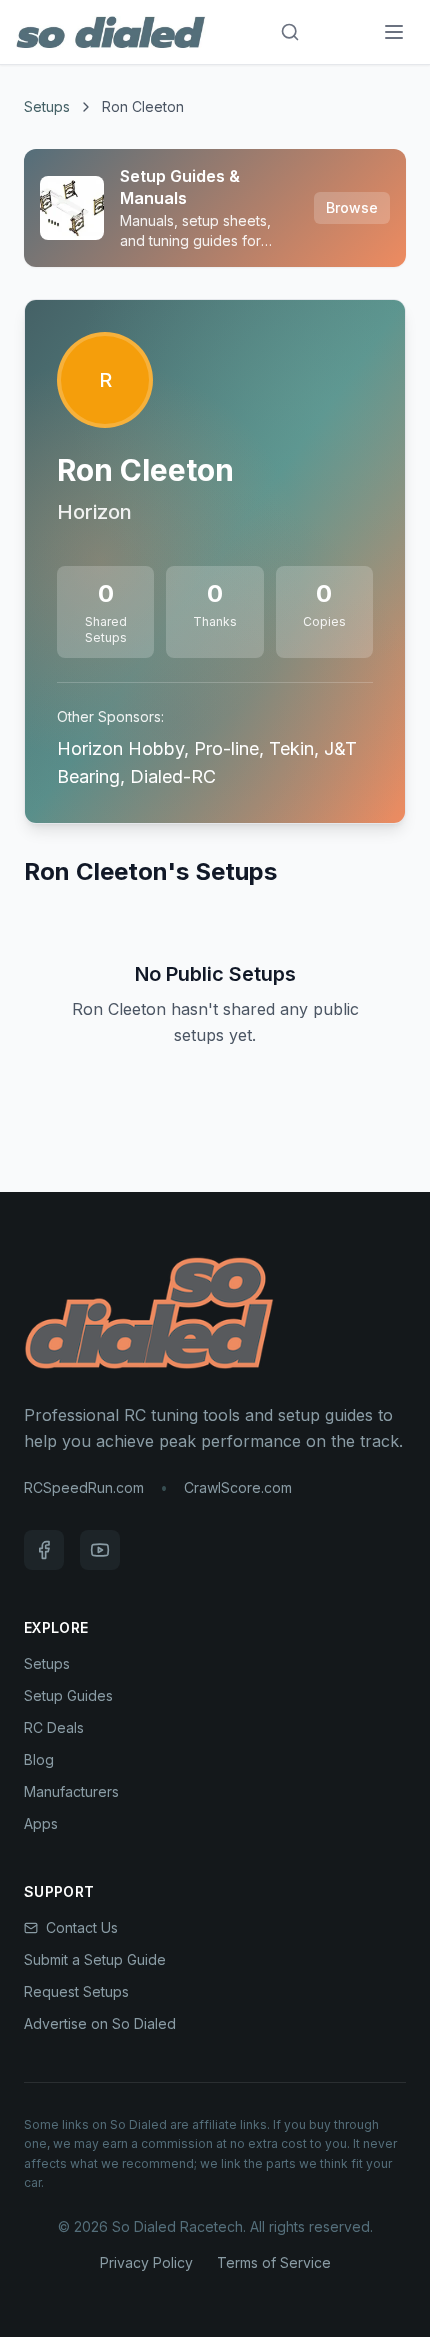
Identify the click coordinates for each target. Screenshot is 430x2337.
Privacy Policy (146, 2262)
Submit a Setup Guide (95, 1959)
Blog (39, 1759)
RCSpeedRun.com (84, 1487)
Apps (41, 1823)
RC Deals (54, 1727)
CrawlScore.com (238, 1487)
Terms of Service (274, 2262)
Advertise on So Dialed (100, 2023)
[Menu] (394, 32)
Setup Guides (68, 1695)
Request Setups (76, 1991)
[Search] (290, 32)
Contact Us (82, 1927)
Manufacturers (71, 1791)
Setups (47, 106)
